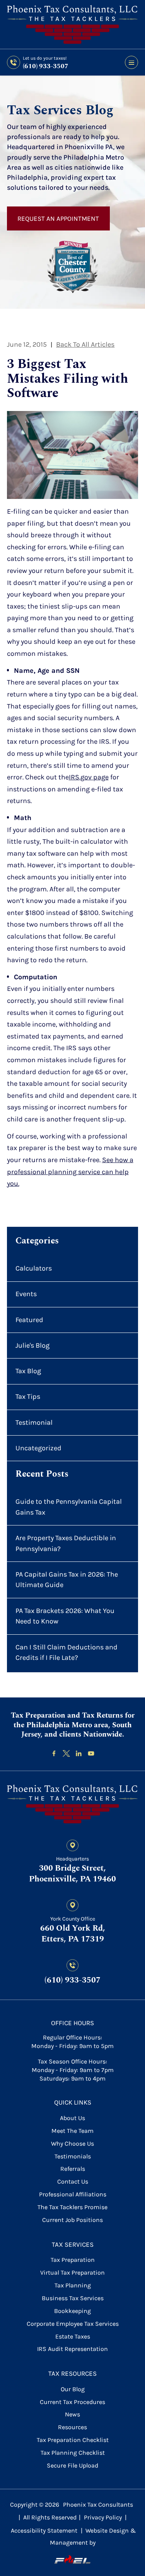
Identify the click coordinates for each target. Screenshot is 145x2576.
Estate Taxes (73, 2336)
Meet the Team (72, 2131)
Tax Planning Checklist (73, 2453)
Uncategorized (38, 1448)
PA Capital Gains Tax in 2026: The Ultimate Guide (67, 1580)
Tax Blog (28, 1371)
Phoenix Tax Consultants (98, 2505)
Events (26, 1294)
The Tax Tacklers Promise (72, 2207)
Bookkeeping (72, 2311)
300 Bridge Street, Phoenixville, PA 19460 (72, 1874)
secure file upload (72, 2465)
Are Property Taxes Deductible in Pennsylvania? (66, 1543)
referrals (73, 2169)
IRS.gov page (89, 777)
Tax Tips (28, 1396)
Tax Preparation (73, 2260)
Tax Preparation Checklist (73, 2440)
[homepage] (73, 1805)
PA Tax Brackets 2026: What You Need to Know (65, 1616)
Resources (72, 2427)
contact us (73, 2181)
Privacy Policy (103, 2517)
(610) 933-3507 (46, 66)
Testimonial (34, 1422)
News (72, 2414)
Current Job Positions (72, 2220)
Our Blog (73, 2389)
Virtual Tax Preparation (72, 2272)
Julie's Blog (32, 1345)
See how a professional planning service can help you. (70, 1172)
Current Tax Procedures (72, 2402)
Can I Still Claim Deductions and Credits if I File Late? (67, 1653)
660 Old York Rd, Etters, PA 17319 (73, 1934)
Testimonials (73, 2156)
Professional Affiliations (73, 2194)
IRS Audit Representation (72, 2349)
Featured (29, 1320)
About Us (72, 2118)
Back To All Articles (85, 344)
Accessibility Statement (44, 2530)
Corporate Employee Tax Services (73, 2324)
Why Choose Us (72, 2144)
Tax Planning (73, 2285)
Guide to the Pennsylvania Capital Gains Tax (69, 1507)
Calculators (34, 1268)
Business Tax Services (73, 2298)
